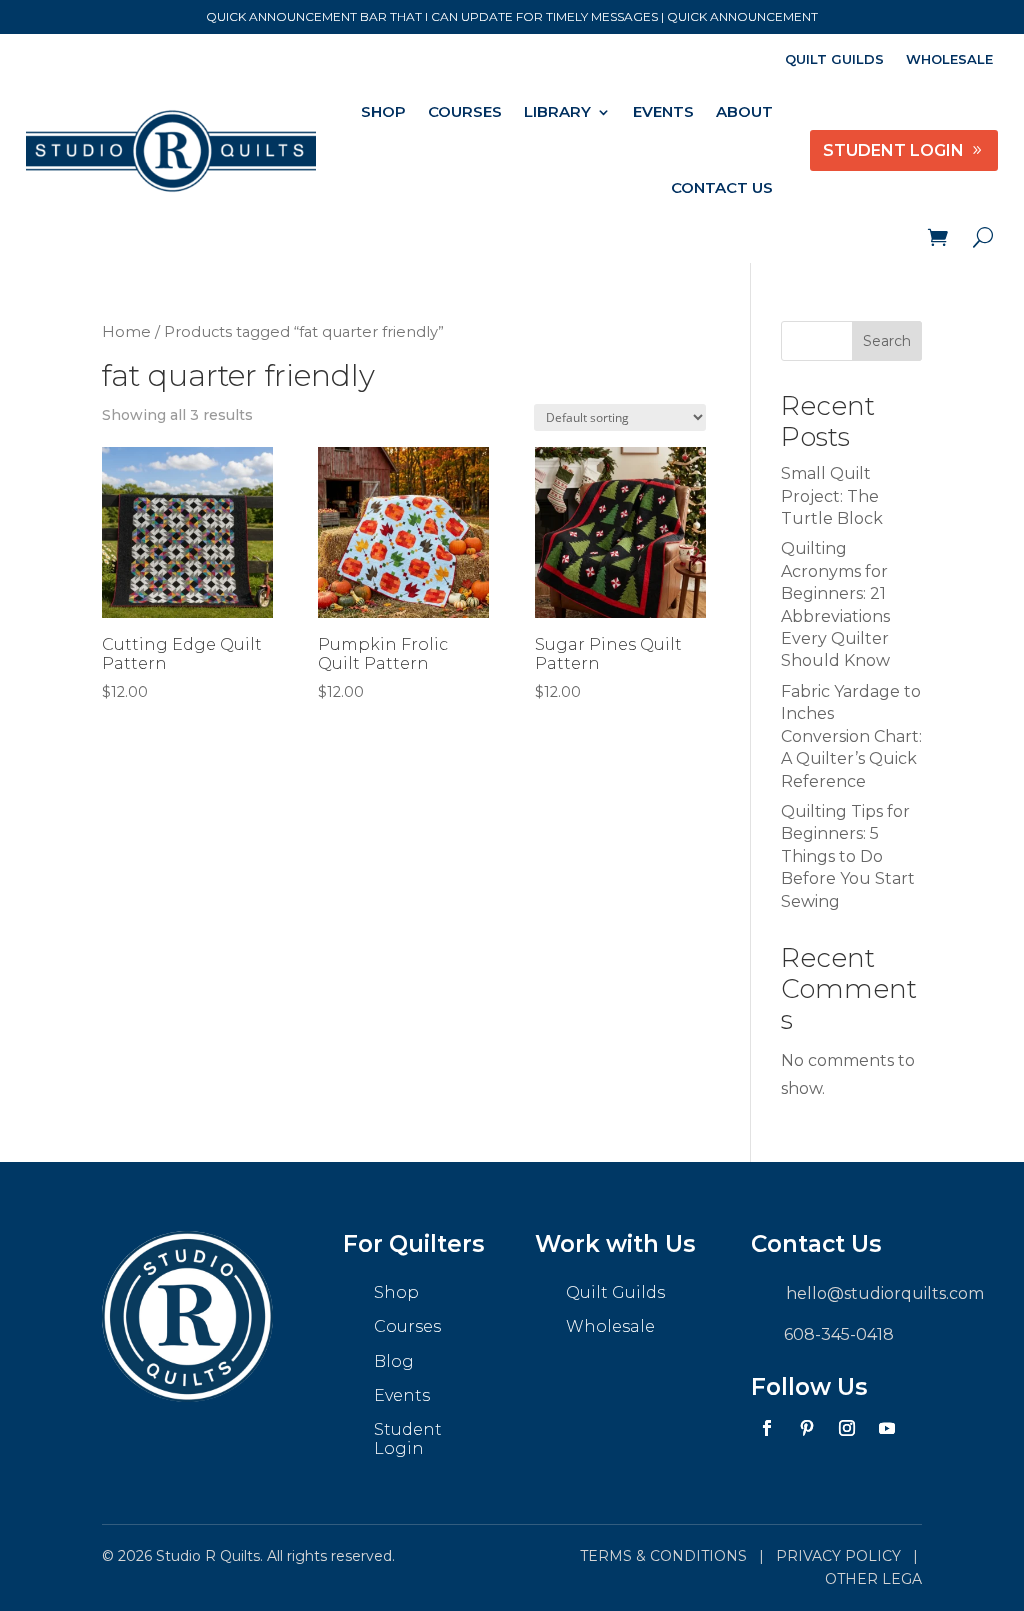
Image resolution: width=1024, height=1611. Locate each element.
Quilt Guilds (834, 59)
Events (663, 111)
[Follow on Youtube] (887, 1428)
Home (126, 332)
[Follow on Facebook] (767, 1428)
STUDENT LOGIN (893, 150)
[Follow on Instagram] (847, 1428)
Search (887, 341)
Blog (394, 1361)
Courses (465, 111)
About (744, 111)
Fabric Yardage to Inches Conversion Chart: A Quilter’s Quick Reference (851, 736)
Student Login (408, 1439)
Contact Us (722, 187)
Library (557, 111)
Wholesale (949, 59)
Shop (383, 111)
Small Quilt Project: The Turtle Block (832, 496)
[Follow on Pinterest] (807, 1428)
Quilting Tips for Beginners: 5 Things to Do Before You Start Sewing (848, 856)
